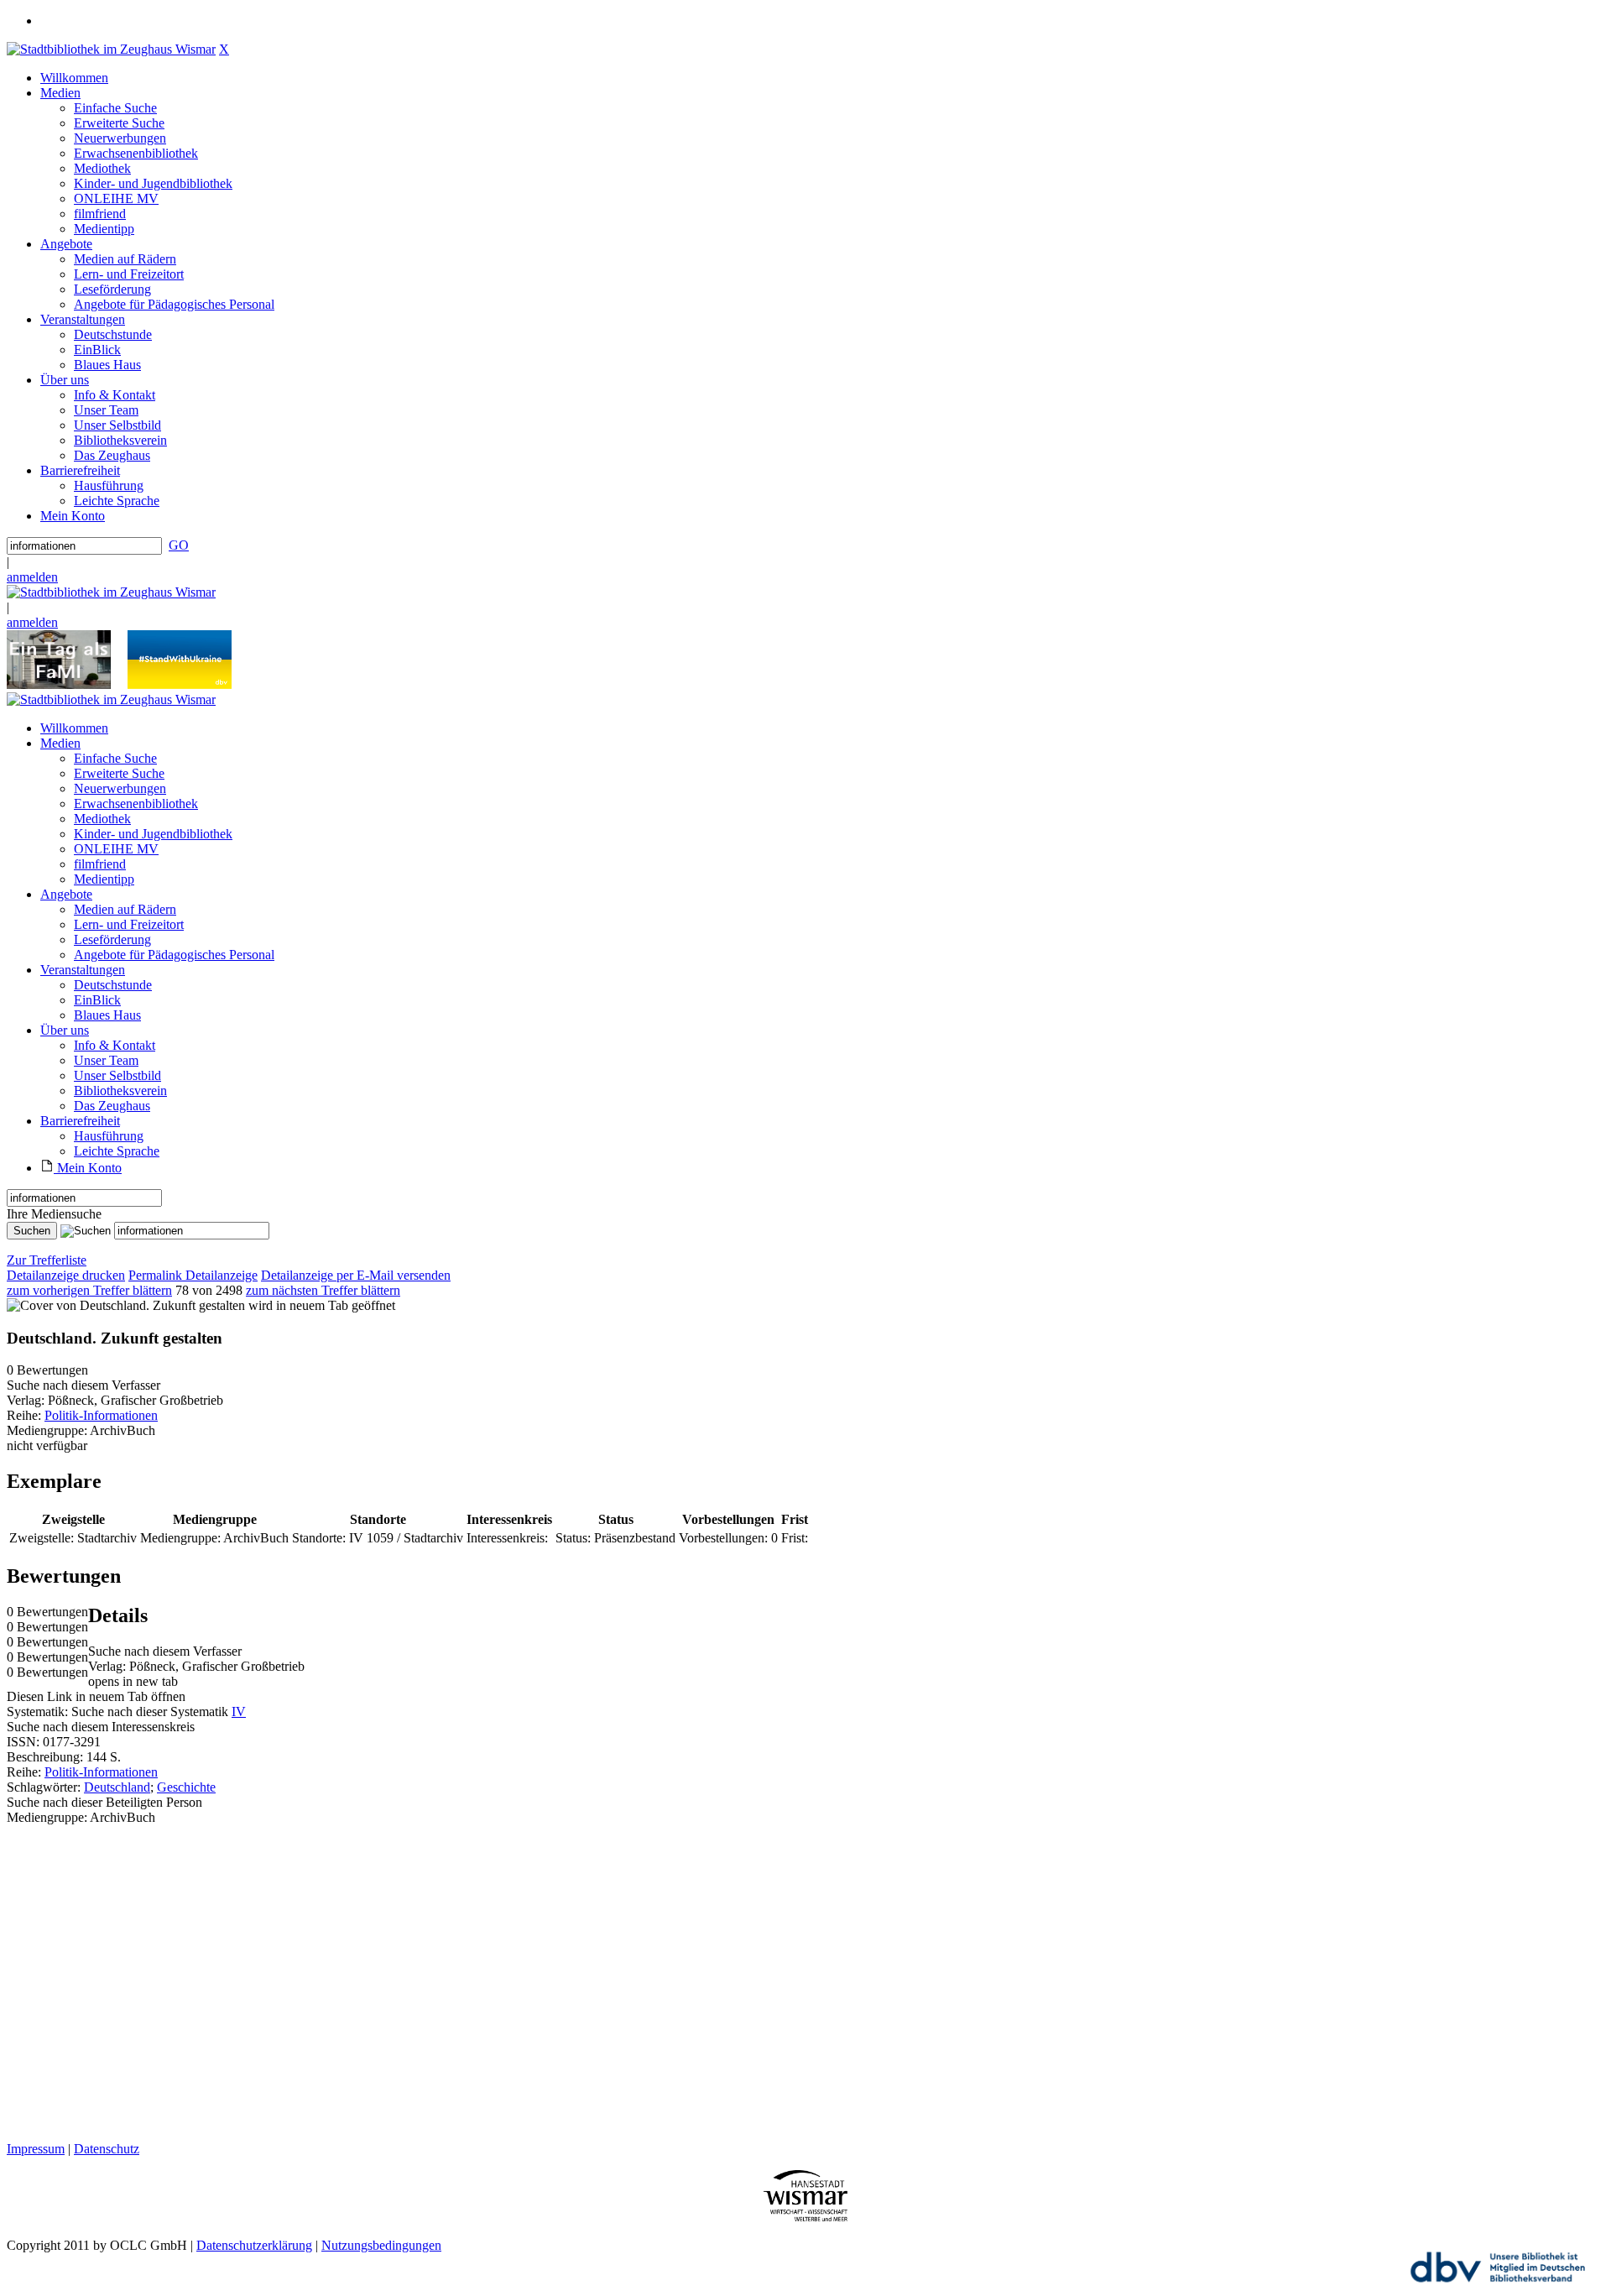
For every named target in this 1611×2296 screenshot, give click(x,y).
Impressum (36, 2149)
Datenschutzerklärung (254, 2245)
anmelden (32, 577)
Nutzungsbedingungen (381, 2245)
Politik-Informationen (101, 1415)
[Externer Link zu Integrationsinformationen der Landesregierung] (180, 684)
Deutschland (117, 1787)
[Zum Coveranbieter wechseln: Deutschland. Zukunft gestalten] (126, 1305)
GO (179, 545)
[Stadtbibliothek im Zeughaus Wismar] (111, 49)
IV (239, 1712)
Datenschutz (107, 2149)
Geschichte (186, 1787)
